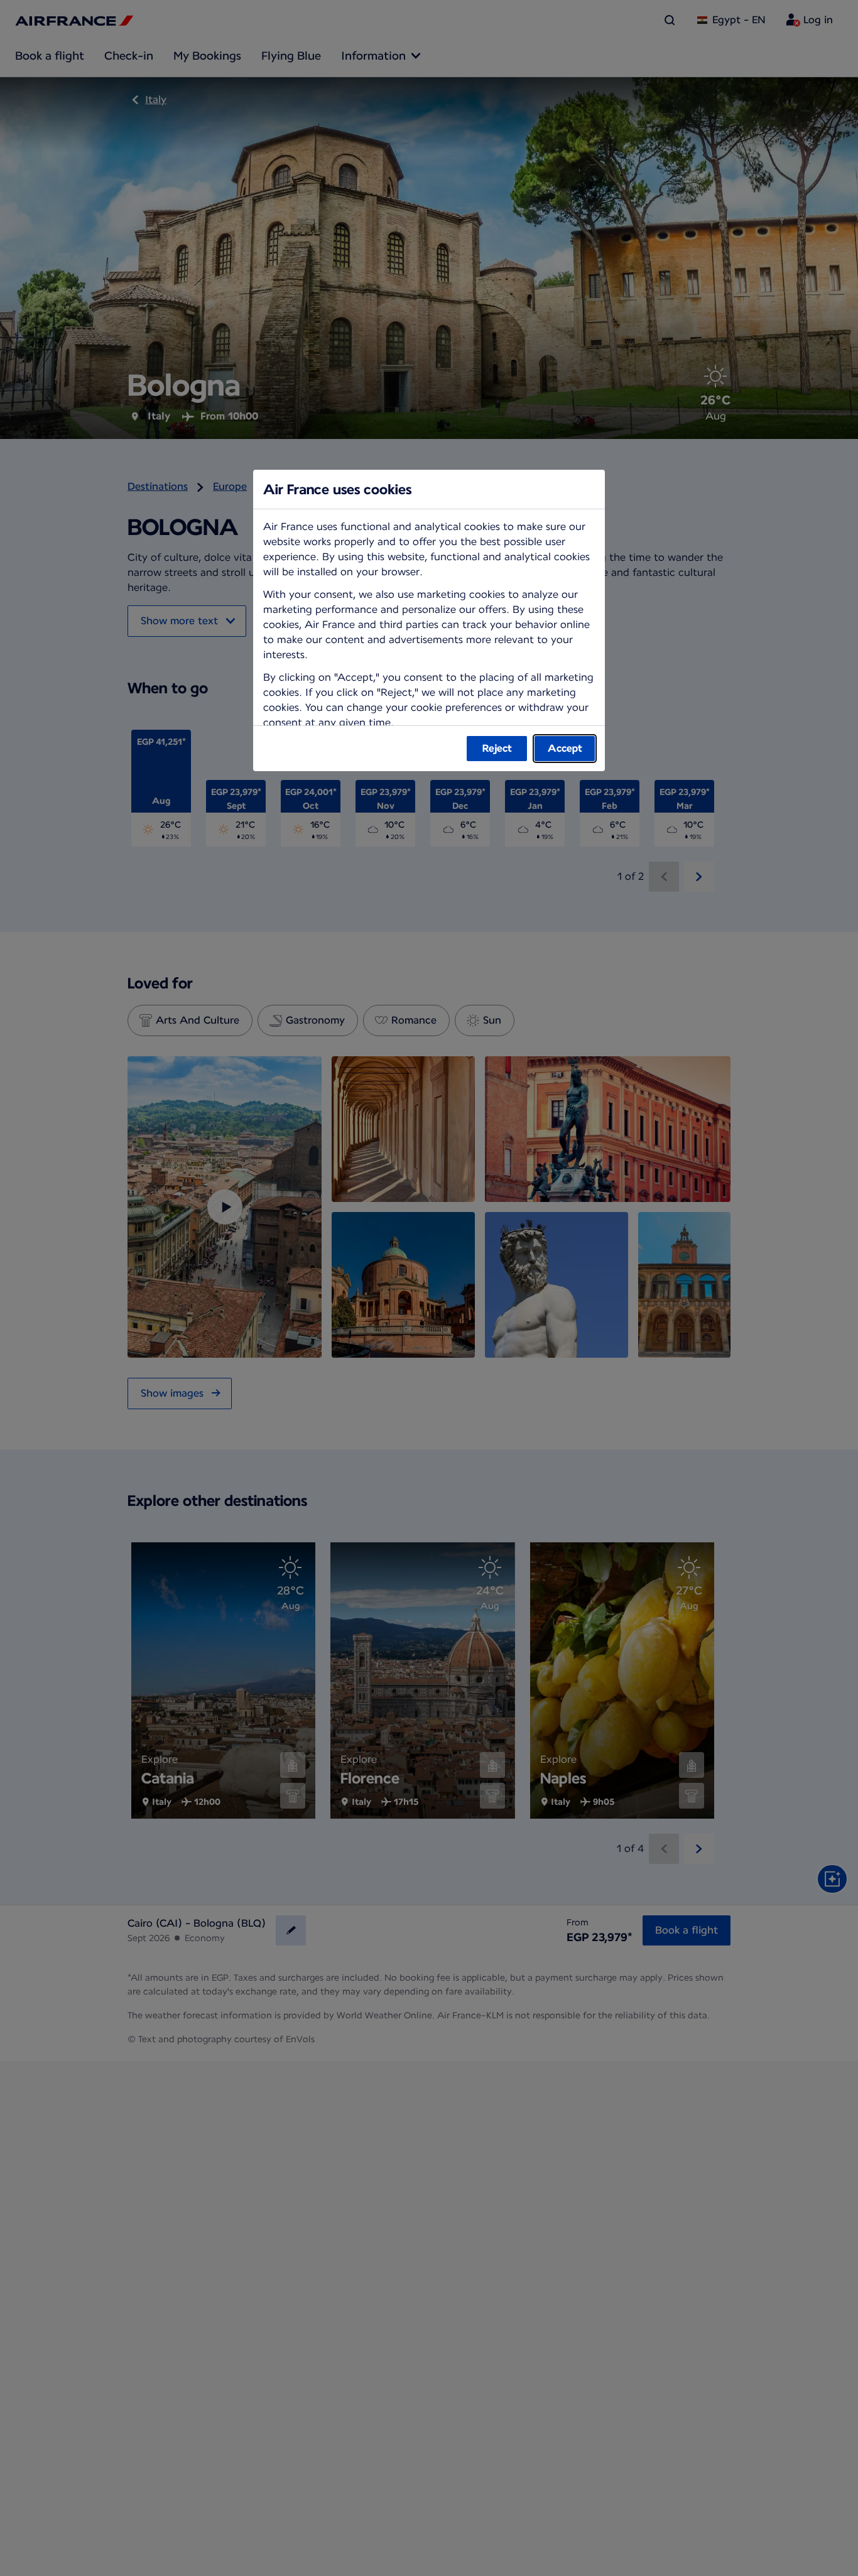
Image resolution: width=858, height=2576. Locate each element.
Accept (565, 748)
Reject (497, 748)
